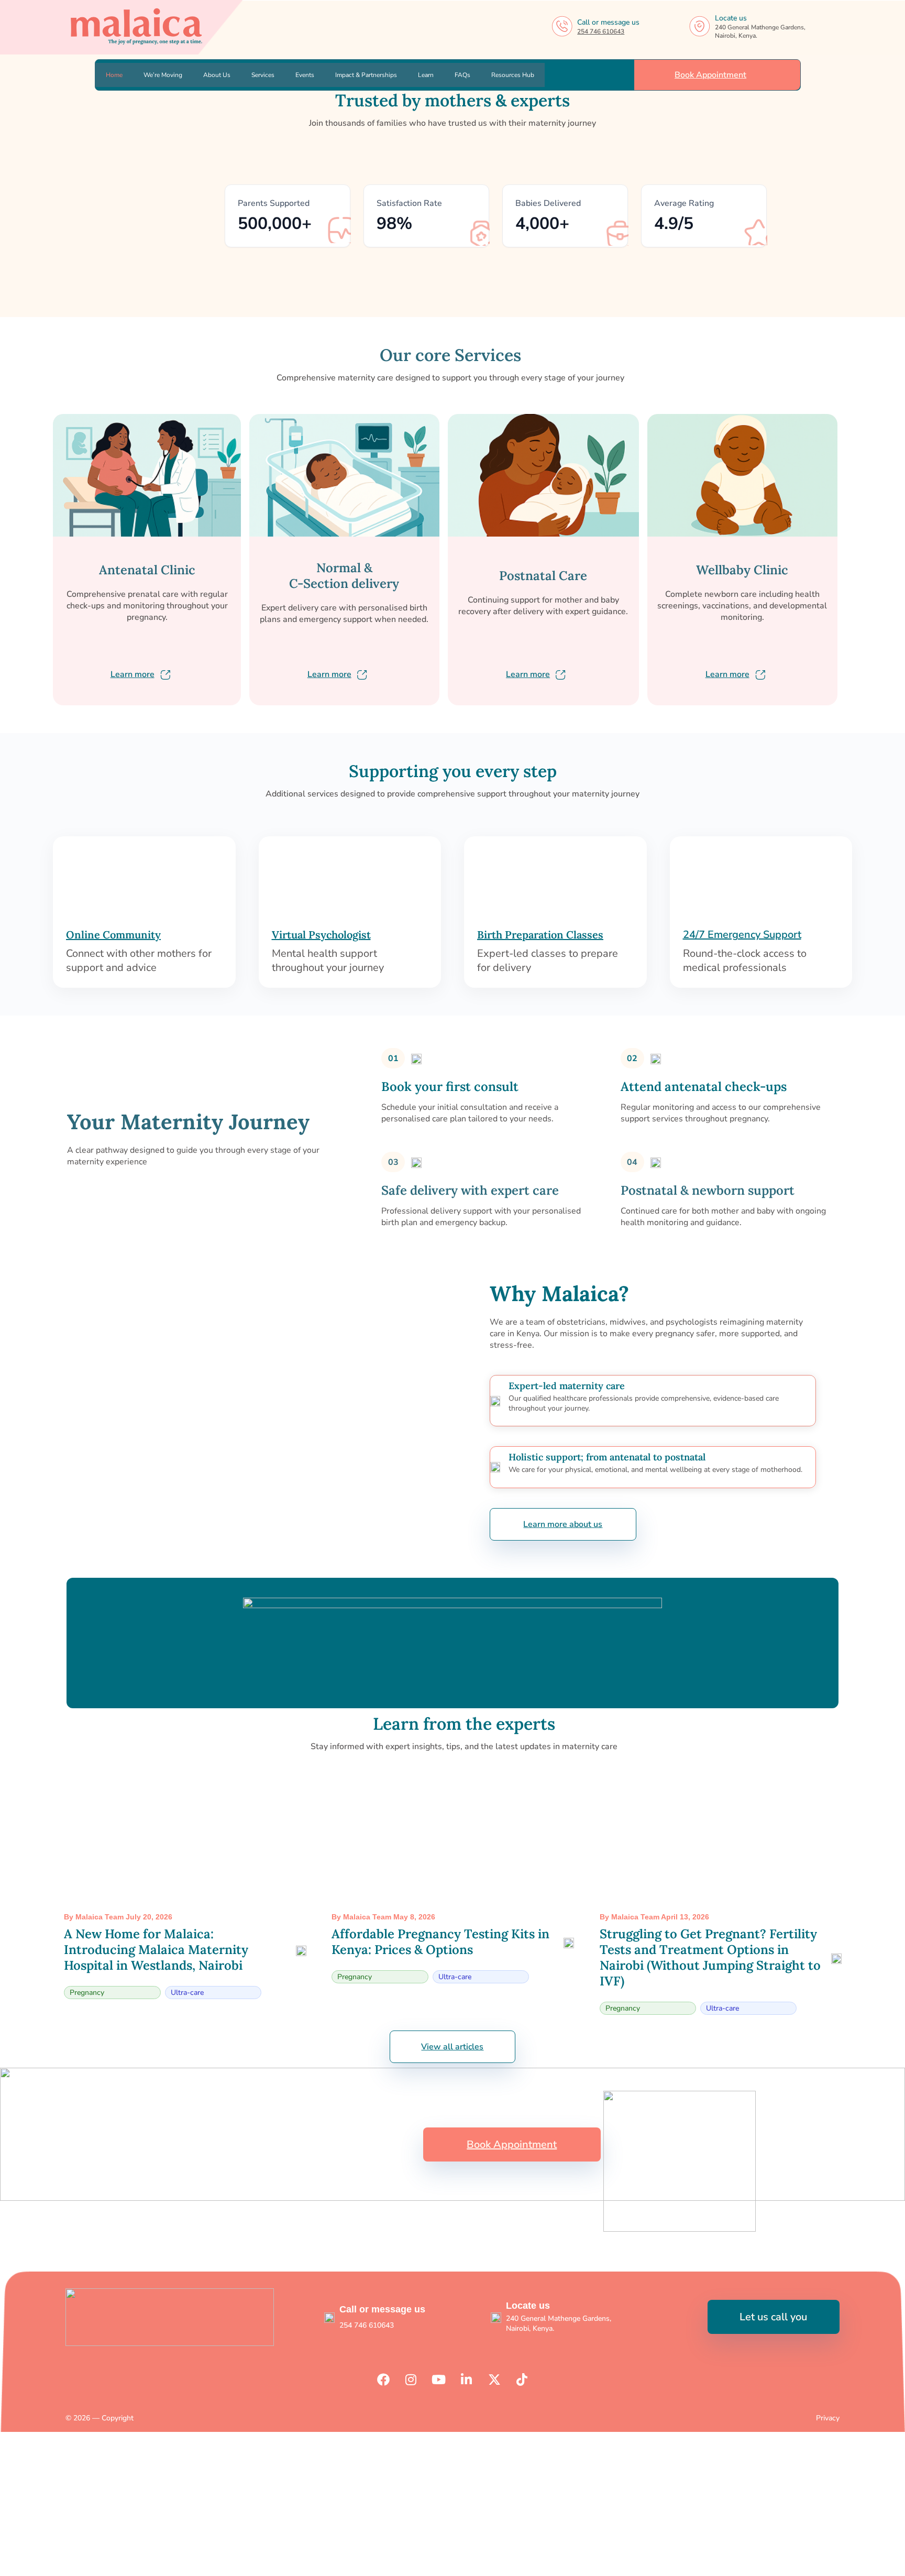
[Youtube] (439, 2379)
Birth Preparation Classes (540, 935)
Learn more (133, 674)
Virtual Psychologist (321, 935)
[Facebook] (383, 2379)
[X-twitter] (494, 2379)
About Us (217, 75)
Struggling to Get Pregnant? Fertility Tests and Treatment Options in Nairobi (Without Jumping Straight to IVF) (710, 1957)
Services (263, 75)
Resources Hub (513, 75)
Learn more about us (563, 1524)
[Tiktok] (522, 2379)
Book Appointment (711, 75)
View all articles (452, 2047)
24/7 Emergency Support (742, 935)
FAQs (462, 75)
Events (305, 75)
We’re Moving (163, 75)
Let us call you (773, 2317)
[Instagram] (411, 2379)
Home (114, 75)
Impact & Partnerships (366, 75)
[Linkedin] (467, 2379)
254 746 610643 (601, 31)
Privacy (828, 2418)
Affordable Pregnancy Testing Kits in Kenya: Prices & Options (440, 1942)
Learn (426, 75)
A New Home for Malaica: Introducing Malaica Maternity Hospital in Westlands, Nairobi (156, 1950)
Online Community (113, 935)
